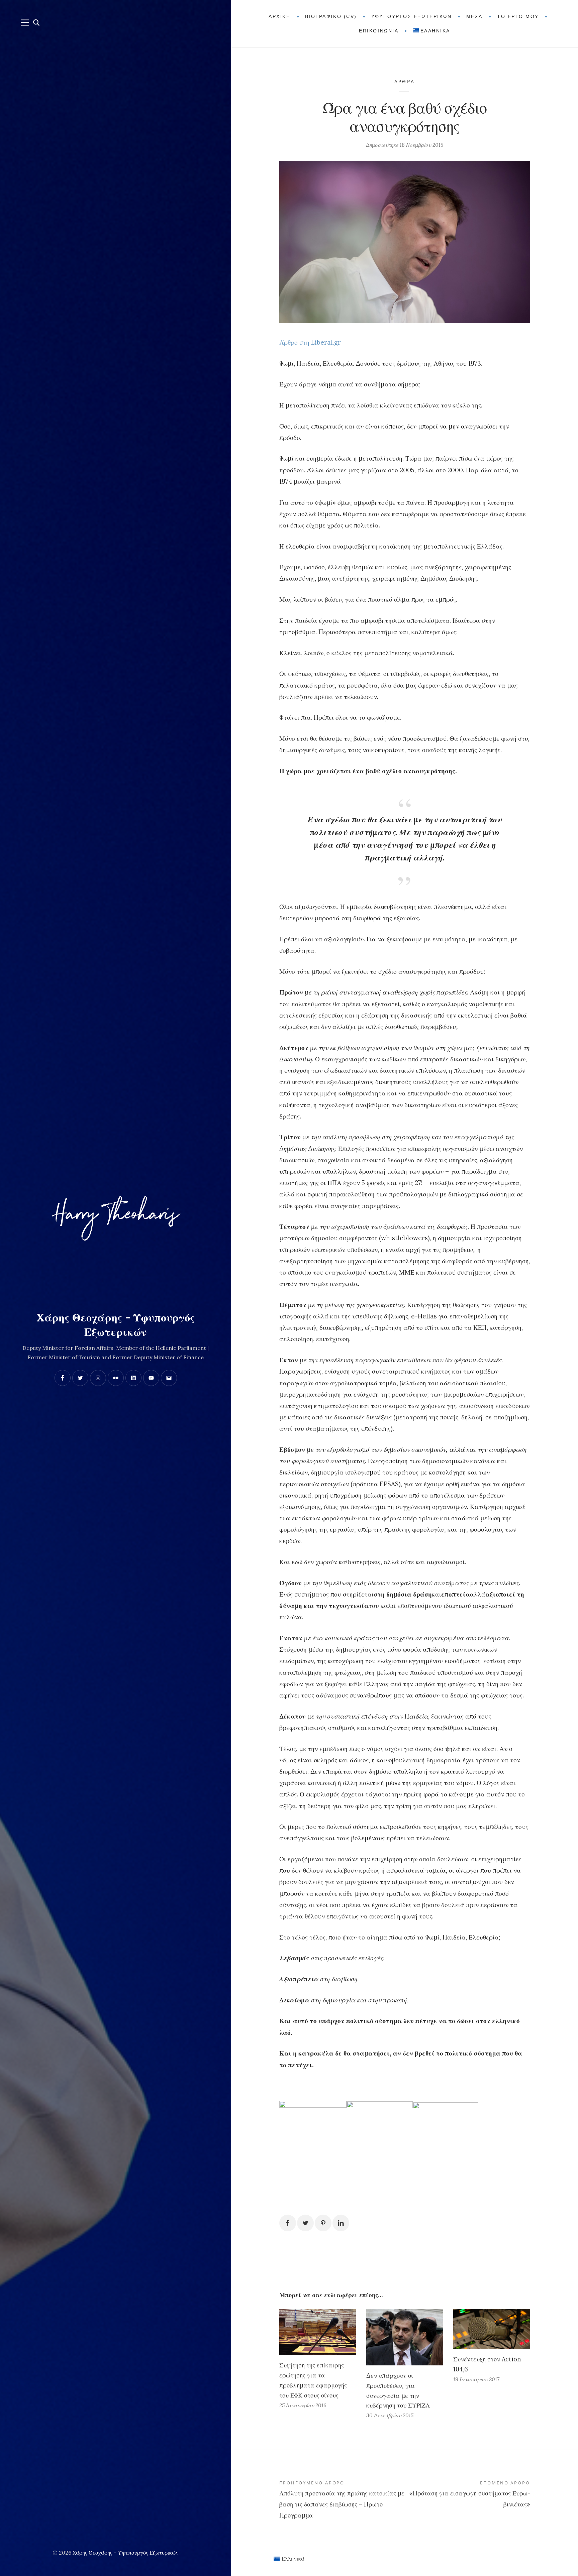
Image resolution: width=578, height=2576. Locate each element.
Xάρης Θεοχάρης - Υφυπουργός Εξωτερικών (126, 2553)
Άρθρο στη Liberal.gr (310, 342)
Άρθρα (405, 81)
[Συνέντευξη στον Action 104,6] (492, 2329)
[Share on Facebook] (288, 2223)
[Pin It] (323, 2223)
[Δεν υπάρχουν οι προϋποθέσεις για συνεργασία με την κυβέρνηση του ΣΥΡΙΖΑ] (405, 2337)
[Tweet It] (305, 2223)
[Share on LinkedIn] (341, 2223)
